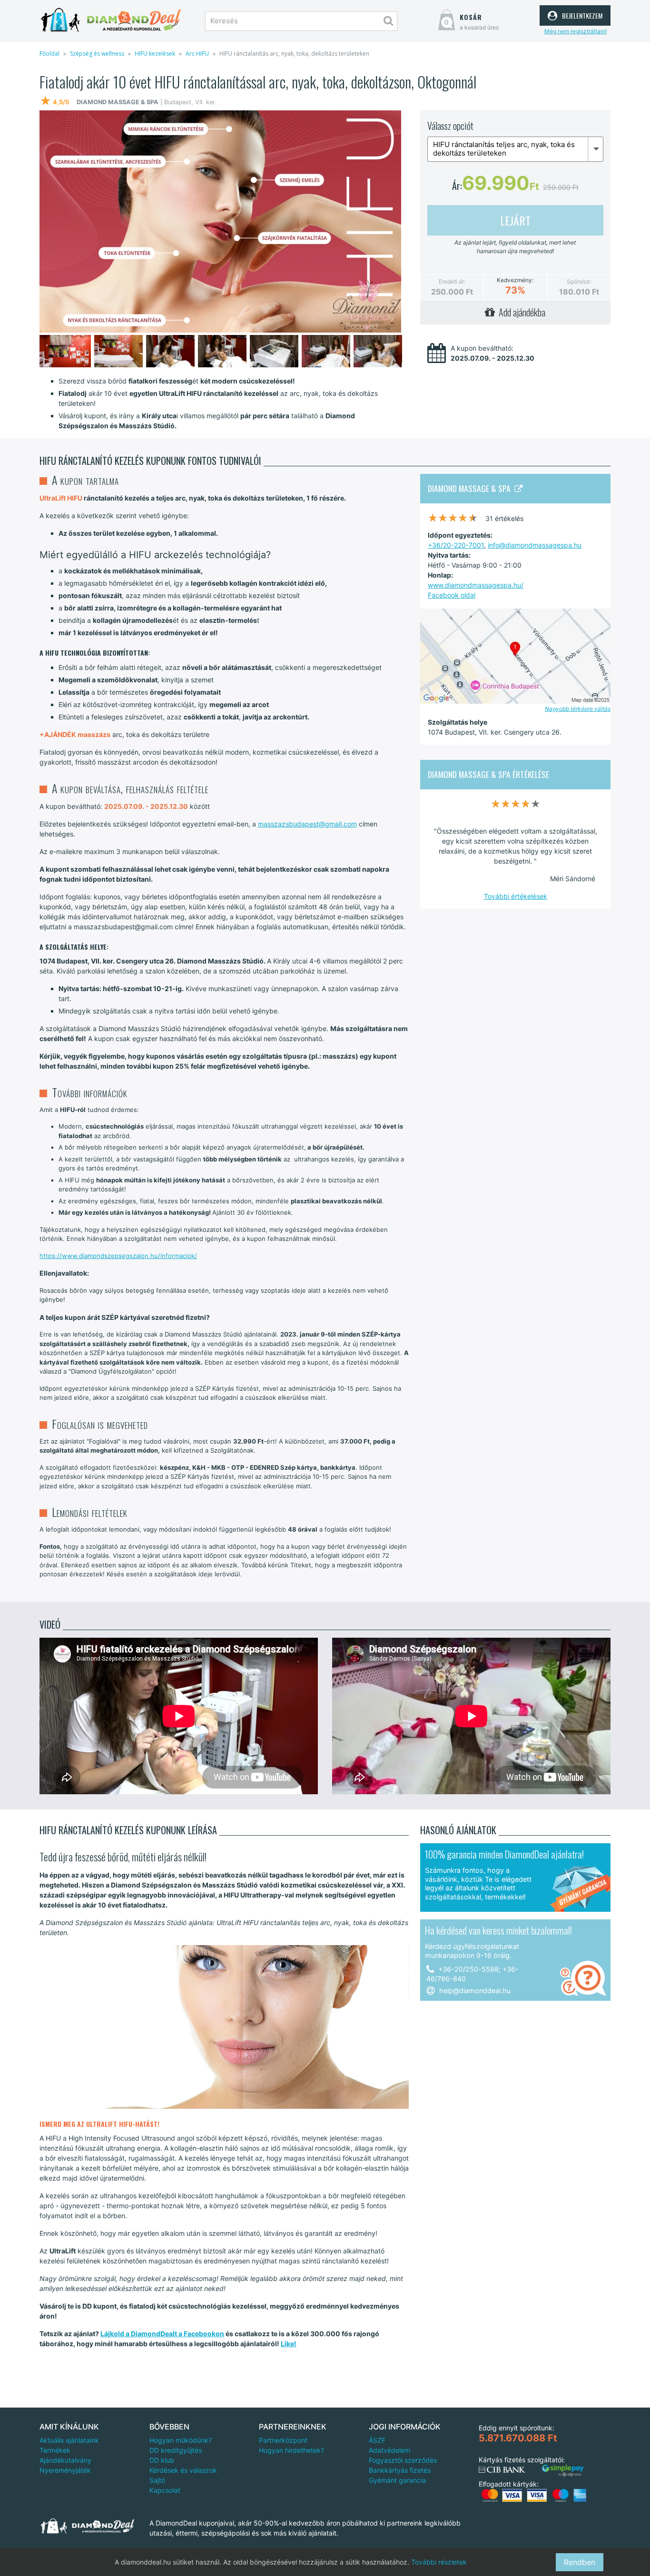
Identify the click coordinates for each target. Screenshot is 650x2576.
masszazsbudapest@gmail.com (307, 824)
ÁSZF (377, 2440)
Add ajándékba (520, 312)
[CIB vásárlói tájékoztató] (502, 2470)
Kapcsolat (165, 2490)
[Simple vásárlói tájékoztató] (563, 2471)
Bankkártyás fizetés (400, 2470)
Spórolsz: (579, 281)
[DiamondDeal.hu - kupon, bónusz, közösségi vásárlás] (111, 20)
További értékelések (516, 896)
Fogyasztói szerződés (403, 2460)
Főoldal (49, 54)
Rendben (580, 2562)
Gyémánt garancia (397, 2480)
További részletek (439, 2562)
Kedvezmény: (515, 280)
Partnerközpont (283, 2440)
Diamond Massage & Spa (471, 488)
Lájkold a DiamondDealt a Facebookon (162, 2334)
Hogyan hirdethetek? (291, 2450)
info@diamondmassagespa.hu (535, 545)
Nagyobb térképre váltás (578, 709)
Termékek (55, 2450)
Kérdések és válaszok (183, 2470)
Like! (289, 2344)
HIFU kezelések (155, 54)
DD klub (162, 2460)
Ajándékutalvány (65, 2460)
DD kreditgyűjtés (176, 2450)
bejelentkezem (581, 14)
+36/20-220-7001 (456, 545)
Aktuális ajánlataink (69, 2440)
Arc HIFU (197, 54)
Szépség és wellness (97, 54)
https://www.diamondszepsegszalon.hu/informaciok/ (118, 1256)
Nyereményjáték (65, 2470)
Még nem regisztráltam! (576, 31)
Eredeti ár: (452, 281)
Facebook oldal (452, 595)
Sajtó (157, 2480)
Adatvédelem (389, 2450)
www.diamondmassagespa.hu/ (476, 585)
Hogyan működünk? (181, 2440)
